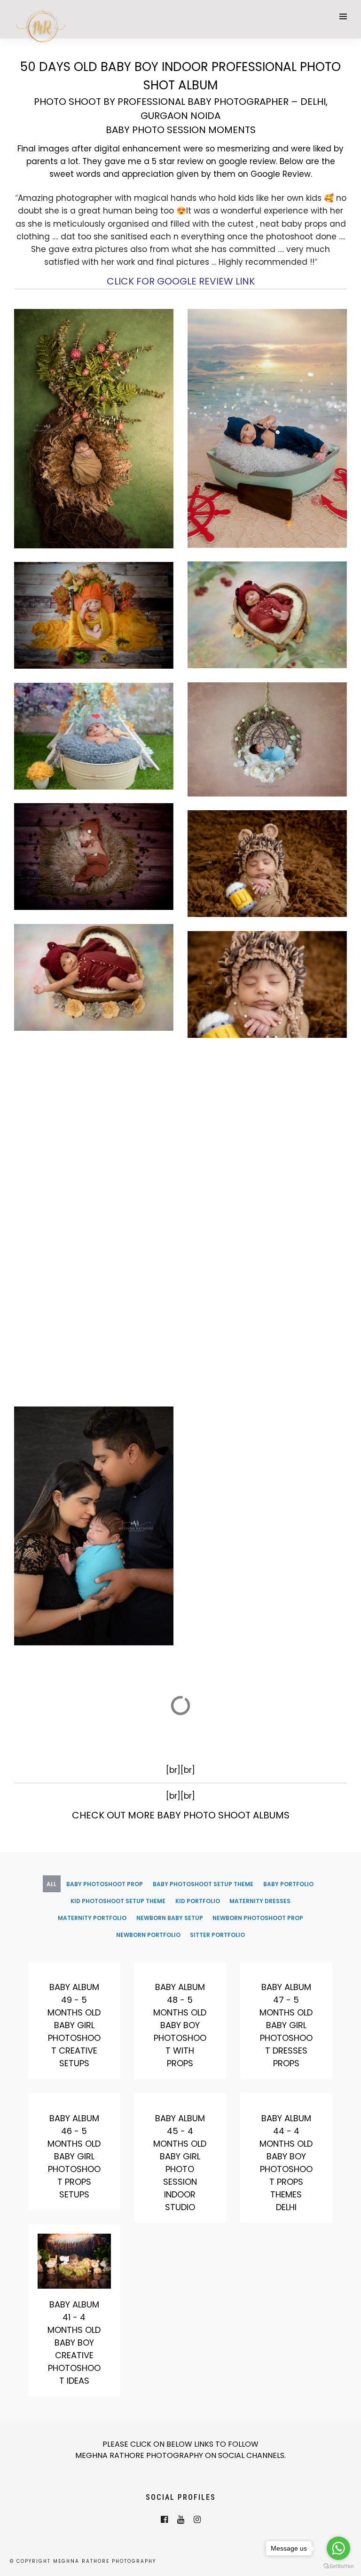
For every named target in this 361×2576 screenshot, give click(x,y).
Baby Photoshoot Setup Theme (203, 1884)
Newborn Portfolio (148, 1935)
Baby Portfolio (288, 1884)
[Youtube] (181, 2520)
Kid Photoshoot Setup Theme (118, 1901)
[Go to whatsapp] (338, 2548)
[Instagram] (197, 2520)
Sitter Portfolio (217, 1935)
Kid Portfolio (198, 1901)
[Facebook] (164, 2520)
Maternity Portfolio (92, 1918)
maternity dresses (260, 1901)
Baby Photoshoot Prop (105, 1884)
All (51, 1884)
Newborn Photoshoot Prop (258, 1918)
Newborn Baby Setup (170, 1918)
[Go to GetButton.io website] (338, 2566)
